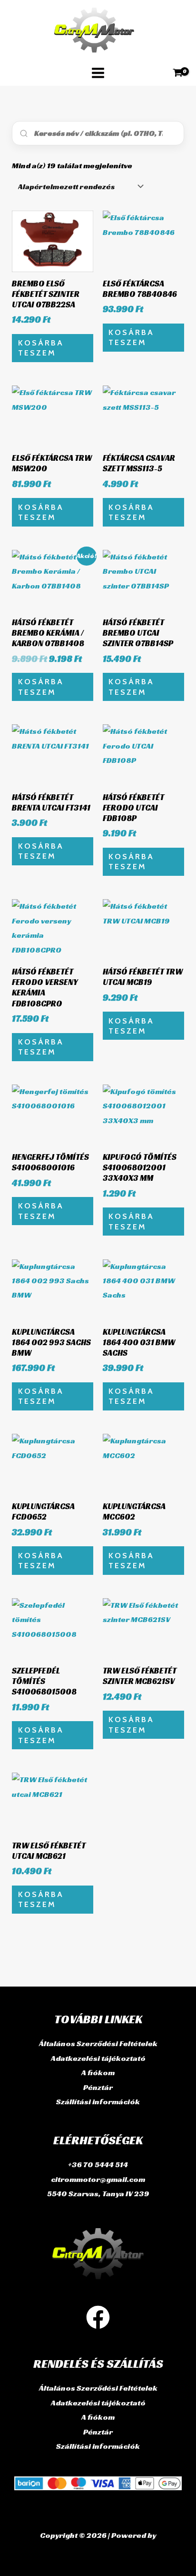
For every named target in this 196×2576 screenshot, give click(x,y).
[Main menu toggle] (98, 73)
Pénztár (98, 2087)
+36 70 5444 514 (98, 2165)
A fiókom (98, 2073)
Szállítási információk (98, 2102)
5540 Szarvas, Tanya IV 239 (98, 2194)
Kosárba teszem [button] (41, 348)
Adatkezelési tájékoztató (98, 2058)
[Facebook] (98, 2317)
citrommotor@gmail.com (98, 2179)
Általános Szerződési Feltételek (98, 2044)
